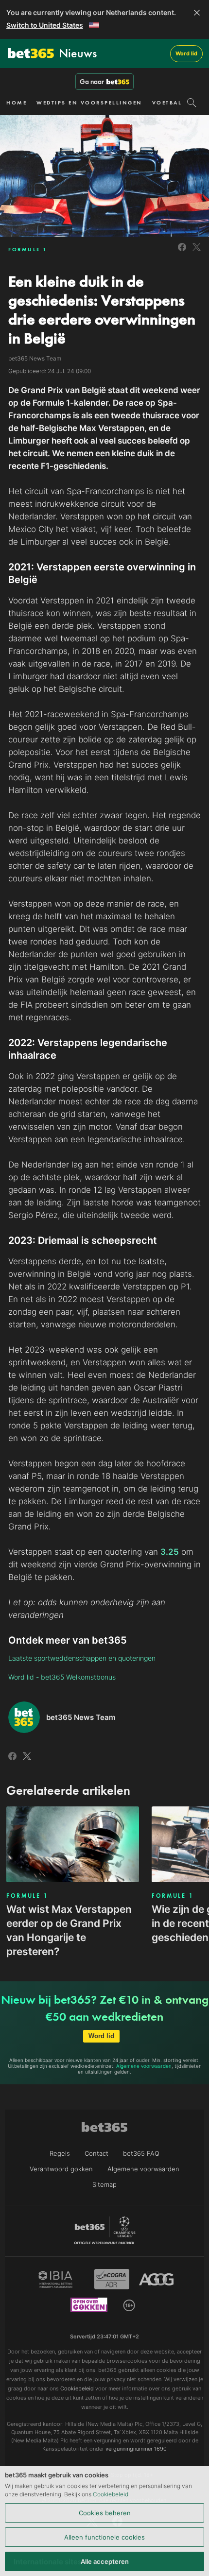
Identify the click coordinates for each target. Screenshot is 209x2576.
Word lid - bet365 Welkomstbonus (62, 1677)
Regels (60, 2153)
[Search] (192, 103)
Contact (96, 2153)
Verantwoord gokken (61, 2169)
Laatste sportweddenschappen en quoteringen (82, 1658)
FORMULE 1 (28, 249)
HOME (17, 103)
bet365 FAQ (141, 2153)
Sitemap (104, 2184)
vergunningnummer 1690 (136, 2449)
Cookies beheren (105, 2513)
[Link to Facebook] (182, 252)
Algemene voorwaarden (144, 2066)
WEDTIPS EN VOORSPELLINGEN (89, 103)
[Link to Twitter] (197, 252)
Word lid (186, 53)
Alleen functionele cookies (104, 2537)
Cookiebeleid (111, 2494)
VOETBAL (167, 103)
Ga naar (92, 82)
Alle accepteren (105, 2561)
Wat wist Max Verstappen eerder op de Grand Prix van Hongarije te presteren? (69, 1930)
